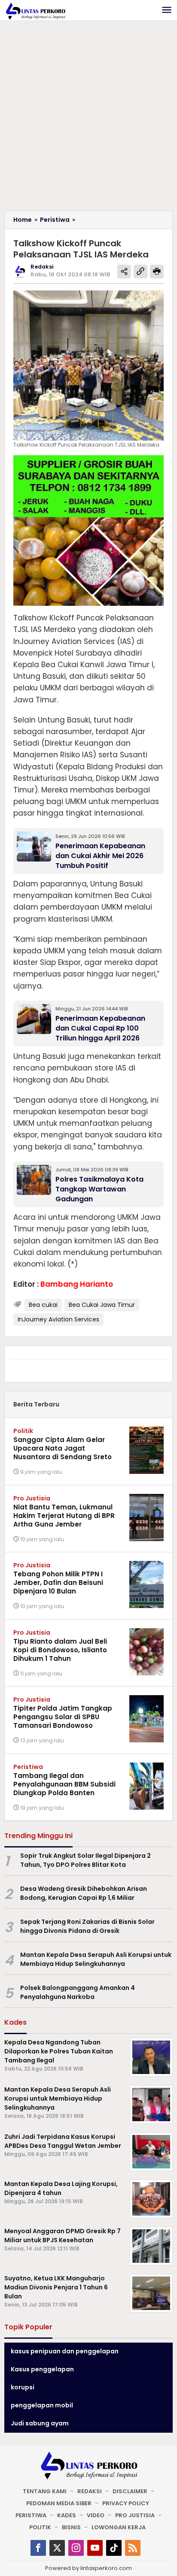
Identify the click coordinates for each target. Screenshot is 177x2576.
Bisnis (71, 2527)
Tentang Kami (45, 2491)
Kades (67, 2515)
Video (96, 2515)
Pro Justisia (32, 1498)
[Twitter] (57, 2548)
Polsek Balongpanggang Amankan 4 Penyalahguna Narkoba (78, 1992)
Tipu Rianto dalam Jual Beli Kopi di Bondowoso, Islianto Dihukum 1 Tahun (60, 1650)
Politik (23, 1431)
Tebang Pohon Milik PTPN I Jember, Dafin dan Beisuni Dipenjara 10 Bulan (58, 1583)
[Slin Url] (140, 272)
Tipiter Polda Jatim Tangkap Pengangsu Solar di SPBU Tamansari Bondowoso (63, 1717)
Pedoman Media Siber (59, 2503)
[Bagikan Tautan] (124, 272)
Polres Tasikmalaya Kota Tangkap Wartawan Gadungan (99, 1189)
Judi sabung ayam (40, 2423)
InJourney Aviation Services (58, 1319)
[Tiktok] (114, 2548)
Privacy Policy (126, 2503)
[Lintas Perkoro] (35, 11)
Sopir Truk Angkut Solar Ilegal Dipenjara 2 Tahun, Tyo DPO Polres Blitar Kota (85, 1860)
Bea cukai (43, 1305)
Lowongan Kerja (119, 2527)
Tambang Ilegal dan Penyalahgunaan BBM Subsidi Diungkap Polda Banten (64, 1784)
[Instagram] (76, 2548)
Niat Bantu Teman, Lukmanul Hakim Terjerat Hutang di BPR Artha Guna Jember (64, 1516)
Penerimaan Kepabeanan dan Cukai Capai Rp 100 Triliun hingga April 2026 (100, 1028)
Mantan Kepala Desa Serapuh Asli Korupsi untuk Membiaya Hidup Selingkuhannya (96, 1959)
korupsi (23, 2387)
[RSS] (133, 2548)
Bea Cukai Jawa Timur (102, 1305)
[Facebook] (38, 2548)
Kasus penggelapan (42, 2369)
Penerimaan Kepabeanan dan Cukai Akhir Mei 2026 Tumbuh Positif (100, 856)
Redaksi (90, 2491)
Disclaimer (130, 2491)
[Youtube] (95, 2548)
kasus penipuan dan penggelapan (65, 2351)
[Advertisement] (88, 118)
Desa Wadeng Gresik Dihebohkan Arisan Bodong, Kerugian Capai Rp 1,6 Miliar (84, 1893)
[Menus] (167, 11)
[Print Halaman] (157, 272)
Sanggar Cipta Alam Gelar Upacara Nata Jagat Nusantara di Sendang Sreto (63, 1448)
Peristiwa (28, 1767)
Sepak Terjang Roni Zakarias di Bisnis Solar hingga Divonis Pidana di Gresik (87, 1926)
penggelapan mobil (42, 2405)
